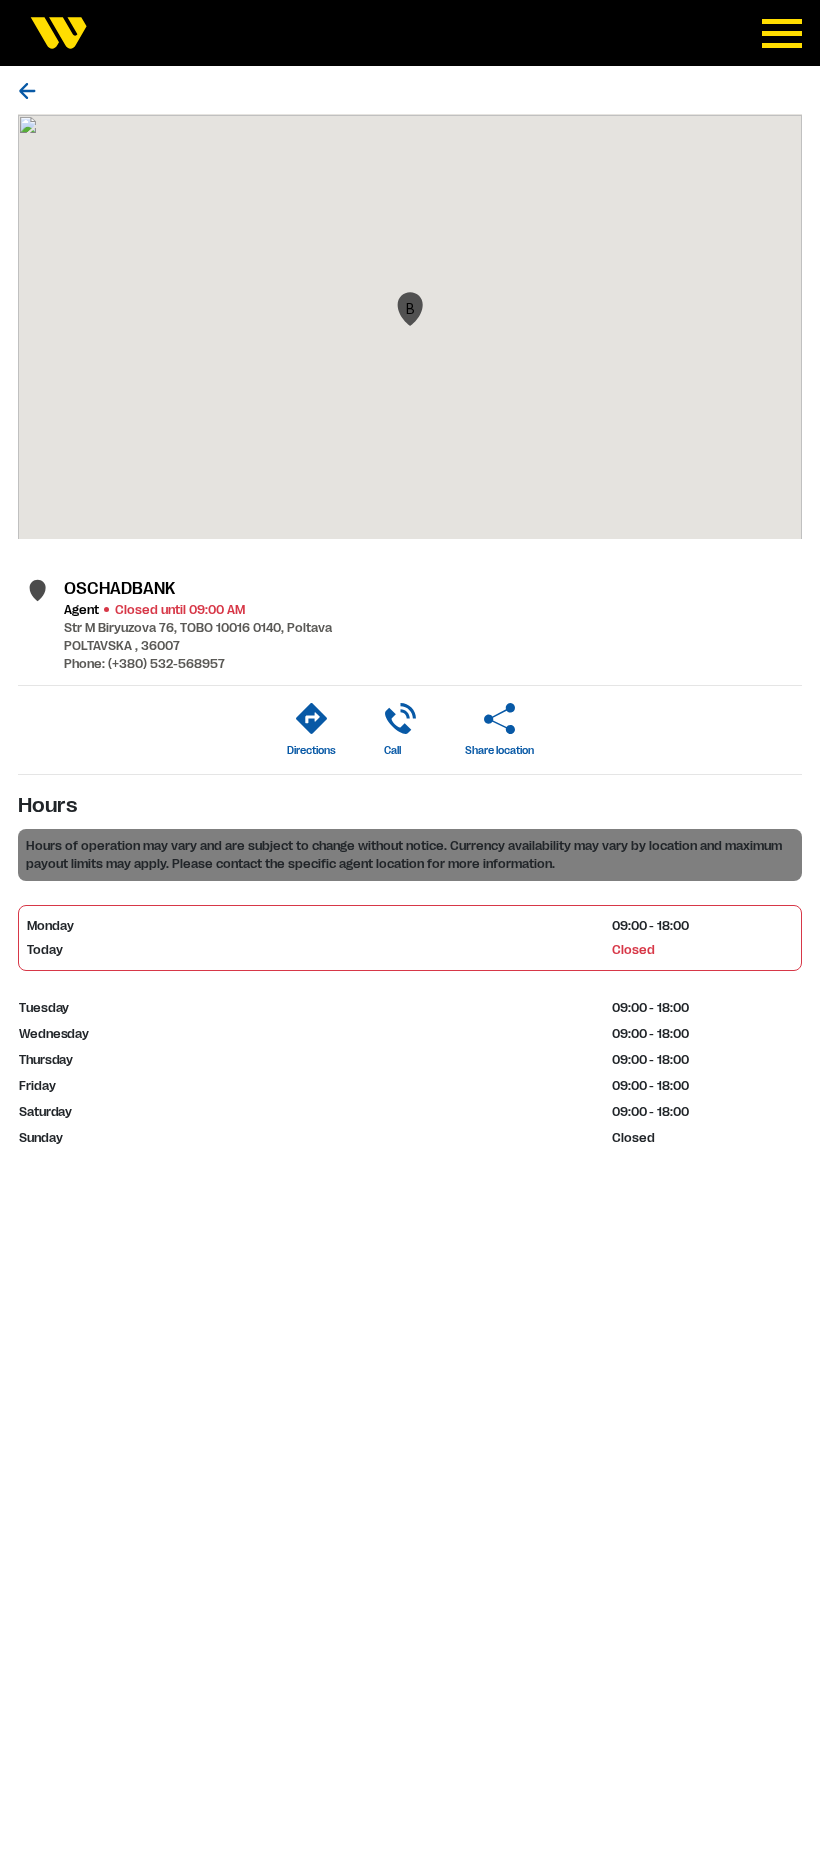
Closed (633, 950)
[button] (410, 309)
